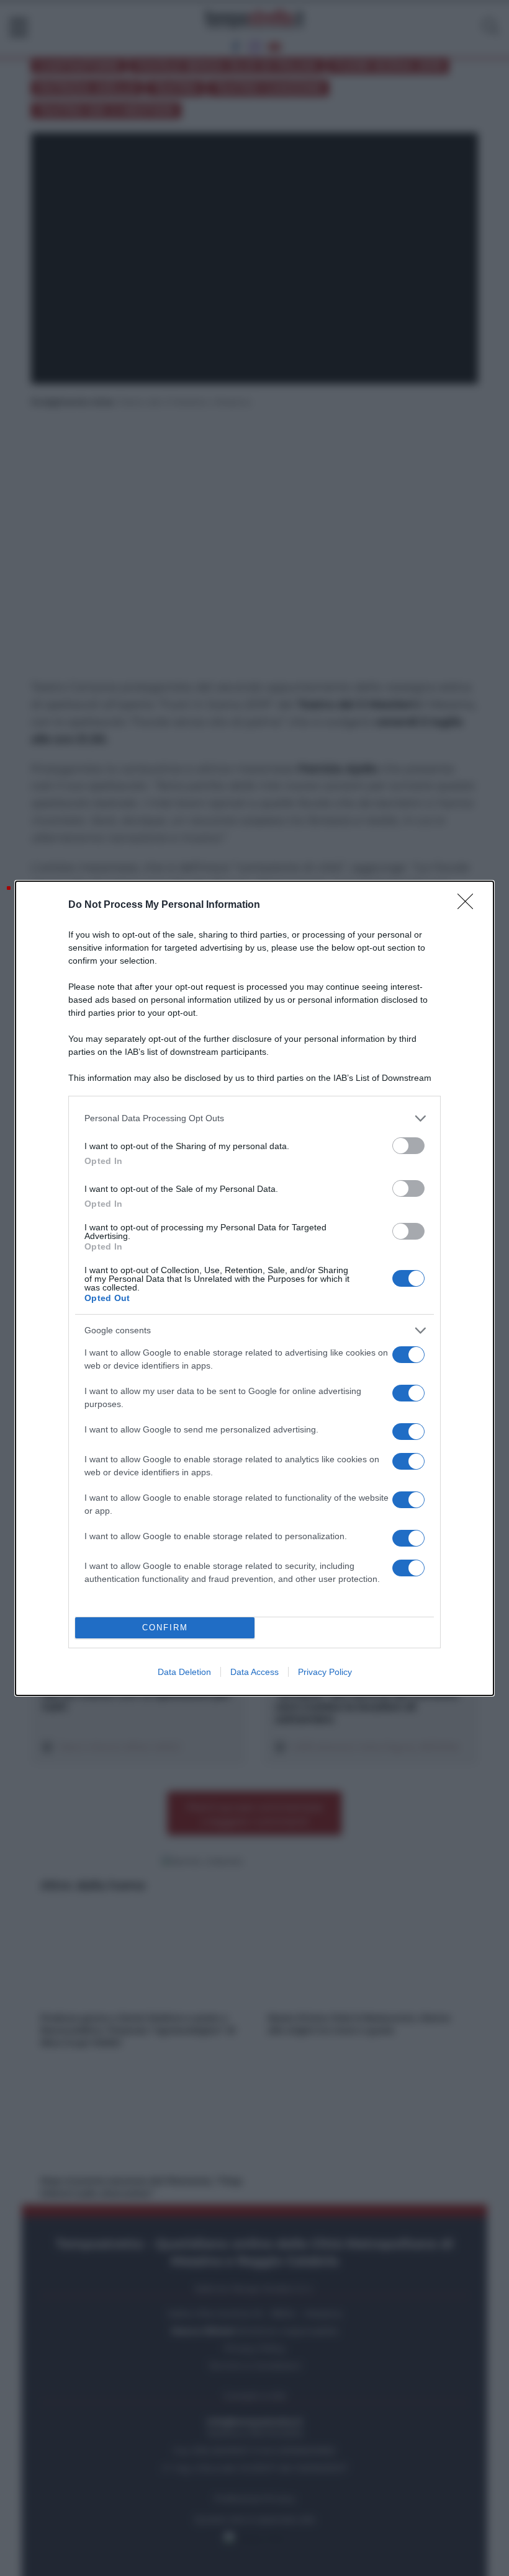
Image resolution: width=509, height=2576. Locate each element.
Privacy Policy (325, 1672)
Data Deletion (184, 1672)
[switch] (408, 1146)
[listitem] (254, 1118)
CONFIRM (165, 1628)
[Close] (469, 905)
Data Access (254, 1672)
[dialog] (254, 1288)
